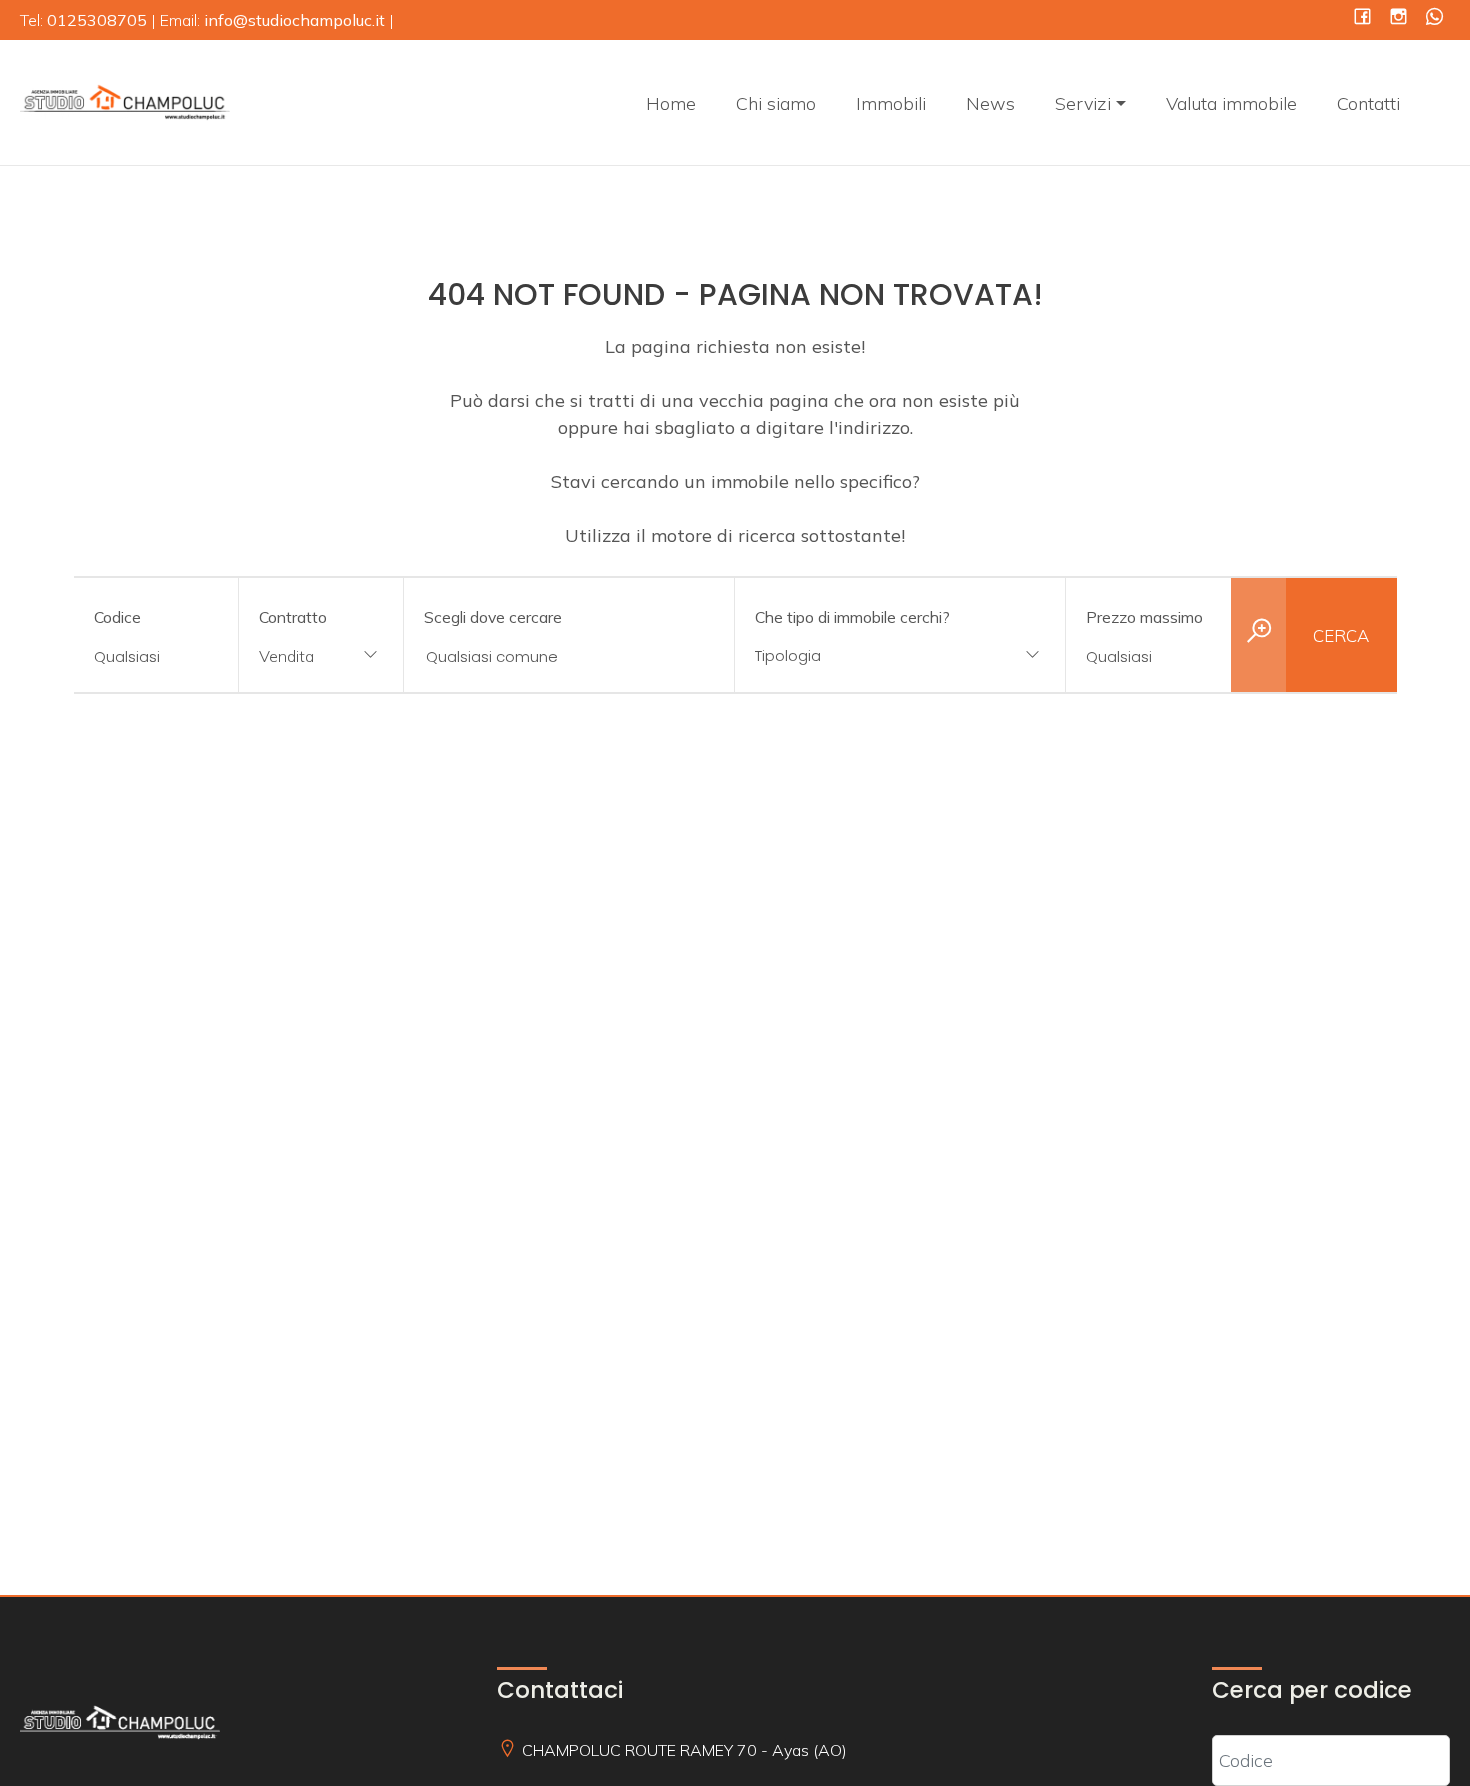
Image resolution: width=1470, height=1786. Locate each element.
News (990, 103)
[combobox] (321, 657)
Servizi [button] (1083, 103)
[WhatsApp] (1434, 18)
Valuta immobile (1231, 103)
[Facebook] (1362, 18)
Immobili (891, 103)
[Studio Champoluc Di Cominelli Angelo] (125, 100)
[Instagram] (1398, 18)
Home (671, 103)
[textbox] (870, 655)
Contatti (1368, 103)
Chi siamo (776, 103)
